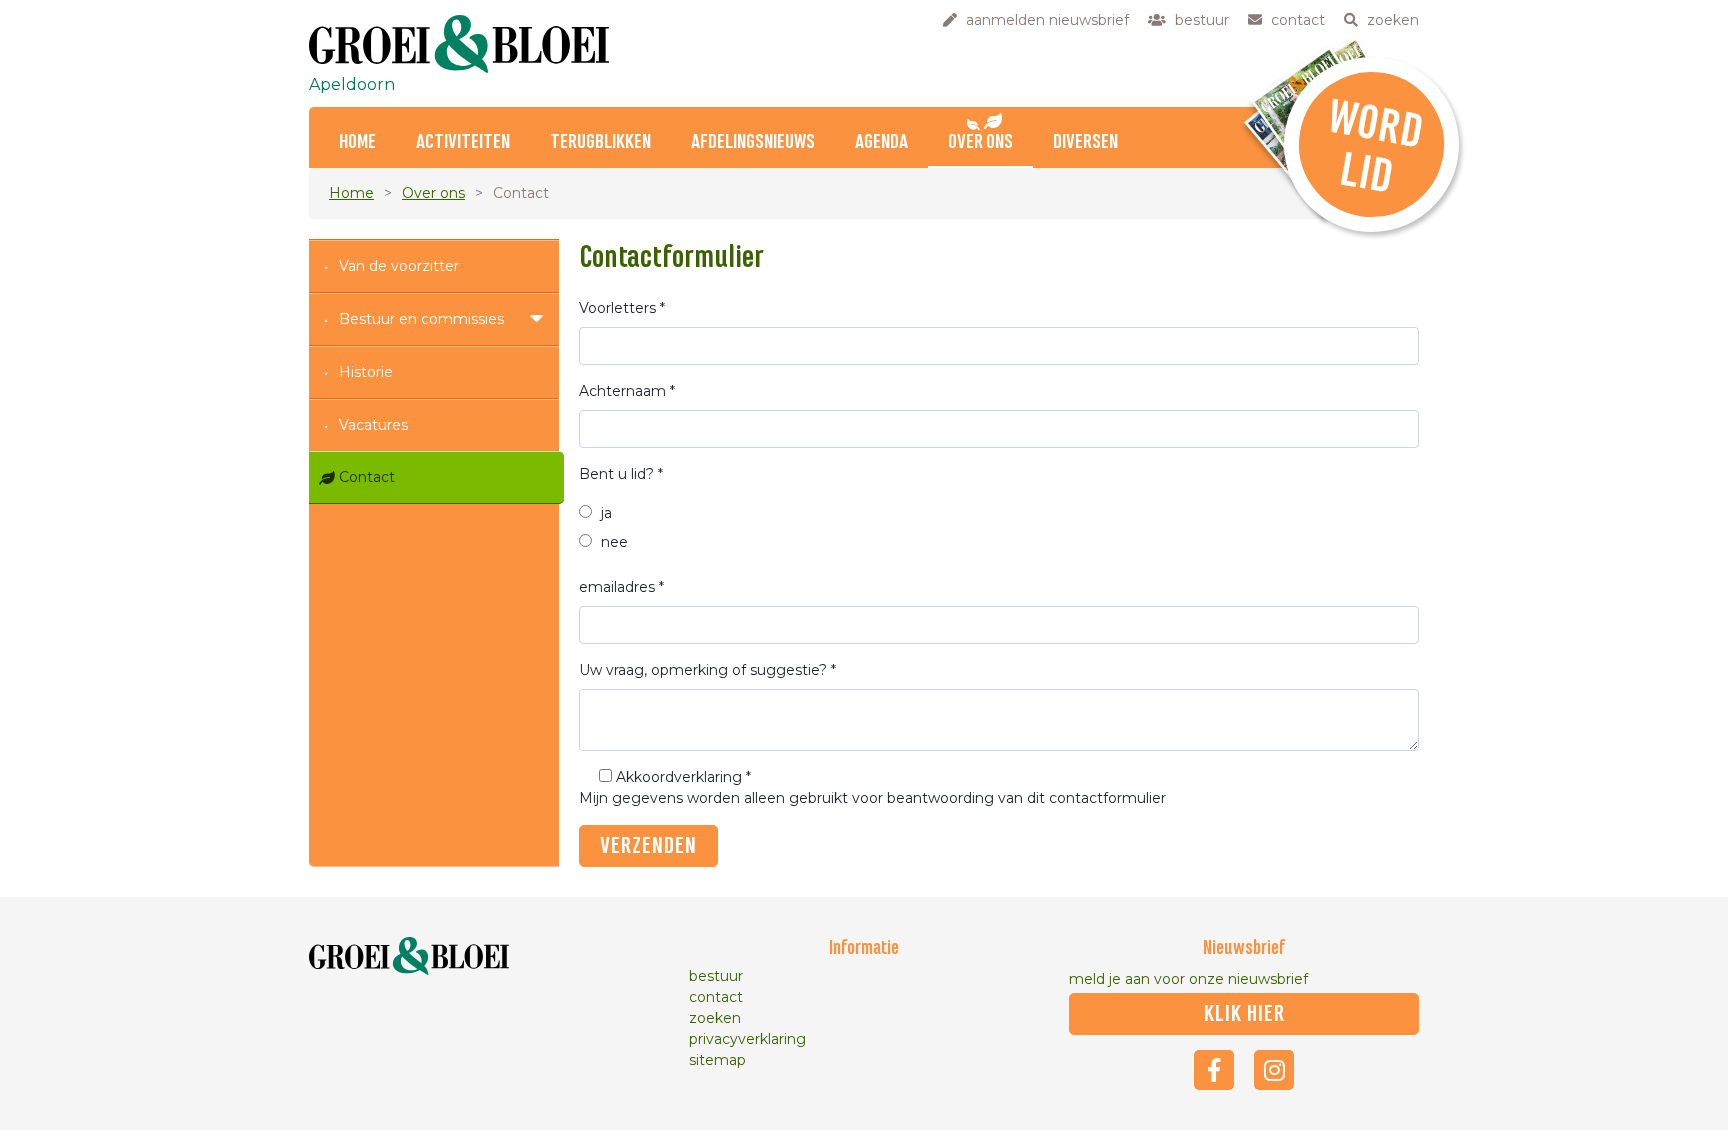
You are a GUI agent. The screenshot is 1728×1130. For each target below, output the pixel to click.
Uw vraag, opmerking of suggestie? (707, 670)
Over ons (980, 142)
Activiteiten (463, 142)
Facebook (1214, 1070)
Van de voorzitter (399, 266)
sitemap (717, 1060)
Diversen (1085, 142)
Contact (367, 477)
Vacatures (373, 425)
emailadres (621, 587)
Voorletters (622, 308)
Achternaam (627, 391)
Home (357, 142)
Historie (366, 372)
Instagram (1274, 1070)
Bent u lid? (621, 474)
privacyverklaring (747, 1039)
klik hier (1244, 1014)
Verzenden (648, 846)
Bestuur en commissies (421, 319)
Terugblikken (600, 142)
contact (716, 997)
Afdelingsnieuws (753, 142)
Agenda (881, 142)
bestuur (716, 976)
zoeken (715, 1018)
